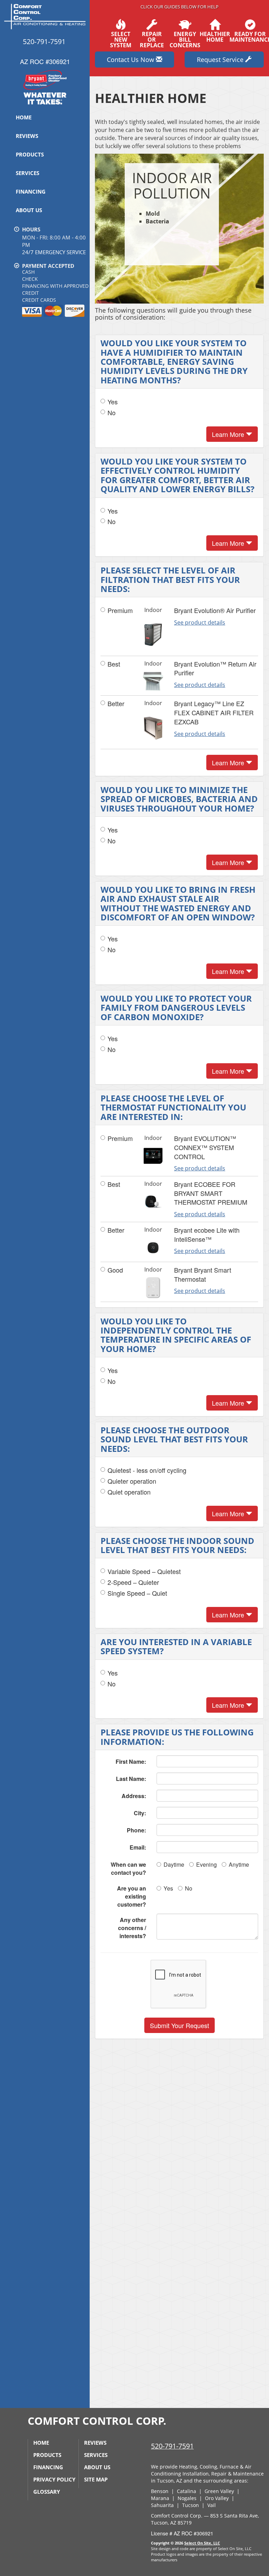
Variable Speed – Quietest (144, 1571)
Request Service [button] (221, 60)
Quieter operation (132, 1481)
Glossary (47, 2492)
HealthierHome (215, 36)
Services (27, 173)
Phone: (136, 1830)
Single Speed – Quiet (137, 1593)
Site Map (96, 2479)
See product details (200, 622)
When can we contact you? (128, 1868)
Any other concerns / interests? (132, 1928)
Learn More (229, 434)
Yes (113, 402)
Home (24, 117)
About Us (29, 210)
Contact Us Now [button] (131, 60)
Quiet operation (129, 1492)
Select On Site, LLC (202, 2543)
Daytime (174, 1864)
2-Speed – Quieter (133, 1582)
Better (116, 704)
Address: (134, 1796)
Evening (206, 1864)
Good (115, 1270)
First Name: (131, 1762)
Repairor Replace (152, 39)
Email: (138, 1847)
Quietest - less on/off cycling (147, 1470)
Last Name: (131, 1779)
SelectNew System (121, 39)
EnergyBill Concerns (185, 39)
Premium (120, 610)
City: (140, 1813)
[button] (180, 2025)
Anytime (239, 1864)
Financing (31, 192)
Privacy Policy (54, 2479)
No (112, 413)
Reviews (27, 136)
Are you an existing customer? (132, 1896)
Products (30, 154)
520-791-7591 (172, 2446)
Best (114, 664)
